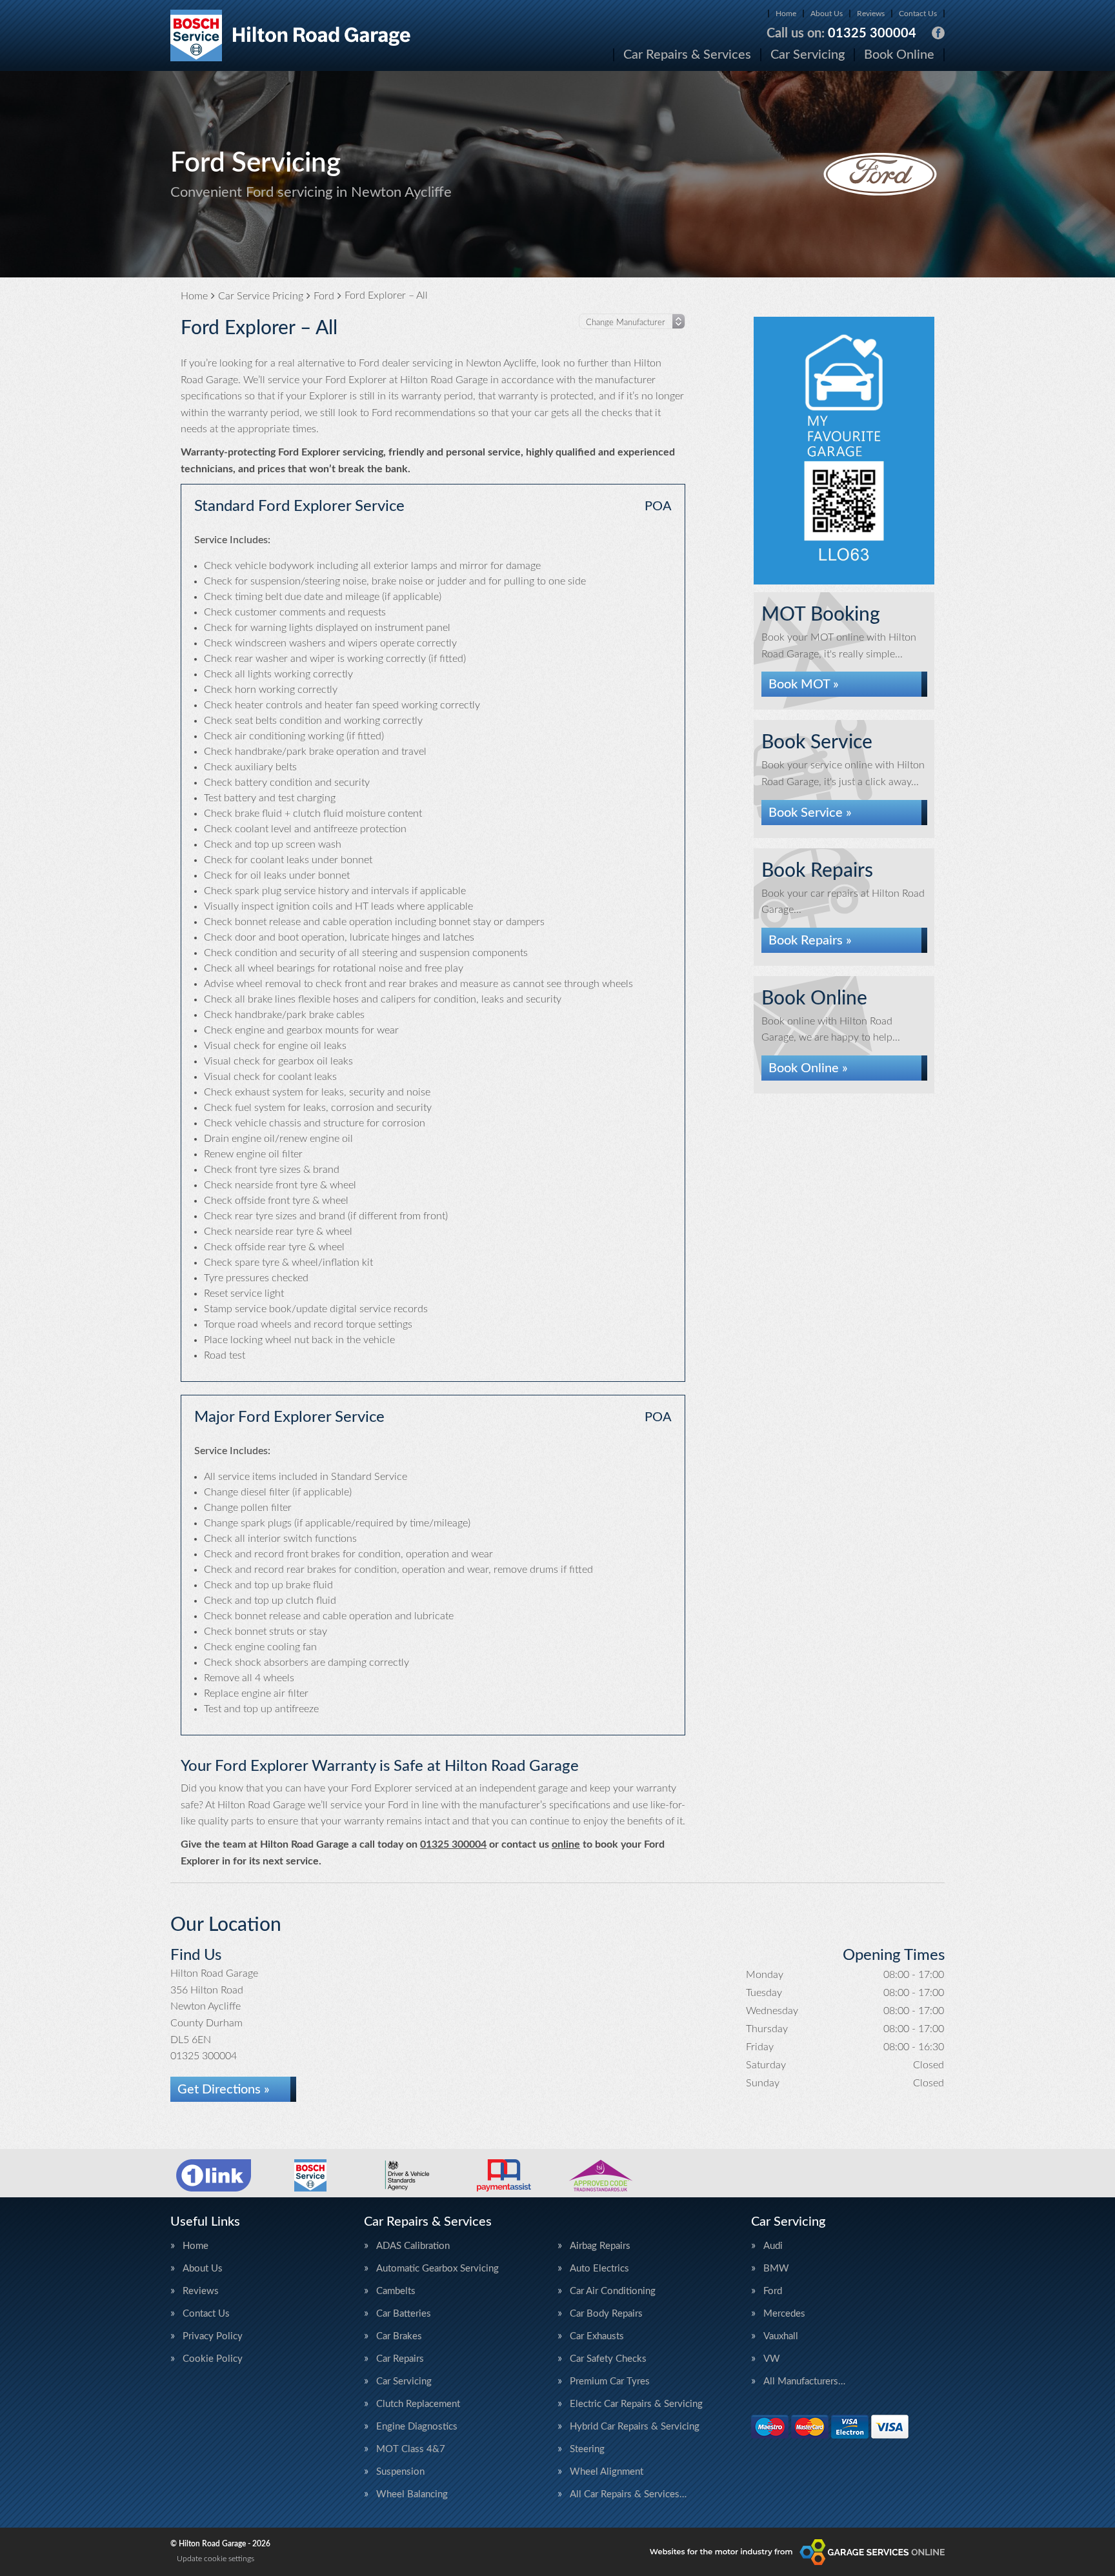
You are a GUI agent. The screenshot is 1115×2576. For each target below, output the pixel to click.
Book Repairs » (810, 941)
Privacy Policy (213, 2336)
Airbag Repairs (600, 2246)
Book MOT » (804, 684)
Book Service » (810, 813)
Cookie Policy (213, 2359)
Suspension (400, 2472)
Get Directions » (224, 2090)
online (566, 1844)
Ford (773, 2291)
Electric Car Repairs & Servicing (636, 2404)
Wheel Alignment (607, 2472)
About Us (827, 14)
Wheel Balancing (412, 2494)
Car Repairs (400, 2359)
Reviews (871, 14)
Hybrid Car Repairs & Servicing (635, 2427)
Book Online (899, 55)
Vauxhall (781, 2336)
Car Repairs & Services (687, 55)
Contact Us (918, 14)
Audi (773, 2246)
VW (772, 2359)
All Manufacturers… (804, 2381)
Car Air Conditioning (613, 2291)
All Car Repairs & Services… (628, 2494)
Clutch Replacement (418, 2404)
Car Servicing (808, 55)
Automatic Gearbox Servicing (437, 2269)
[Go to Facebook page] (938, 33)
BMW (776, 2269)
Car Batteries (404, 2314)
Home (786, 14)
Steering (587, 2449)
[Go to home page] (291, 35)
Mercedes (784, 2314)
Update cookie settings (216, 2559)
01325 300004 (841, 34)
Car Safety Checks (608, 2359)
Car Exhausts (597, 2336)
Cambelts (396, 2291)
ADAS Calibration (413, 2246)
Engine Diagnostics (417, 2427)
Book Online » (808, 1068)
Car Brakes (399, 2336)
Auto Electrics (599, 2269)
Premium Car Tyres (610, 2381)
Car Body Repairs (606, 2314)
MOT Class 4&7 (411, 2449)
